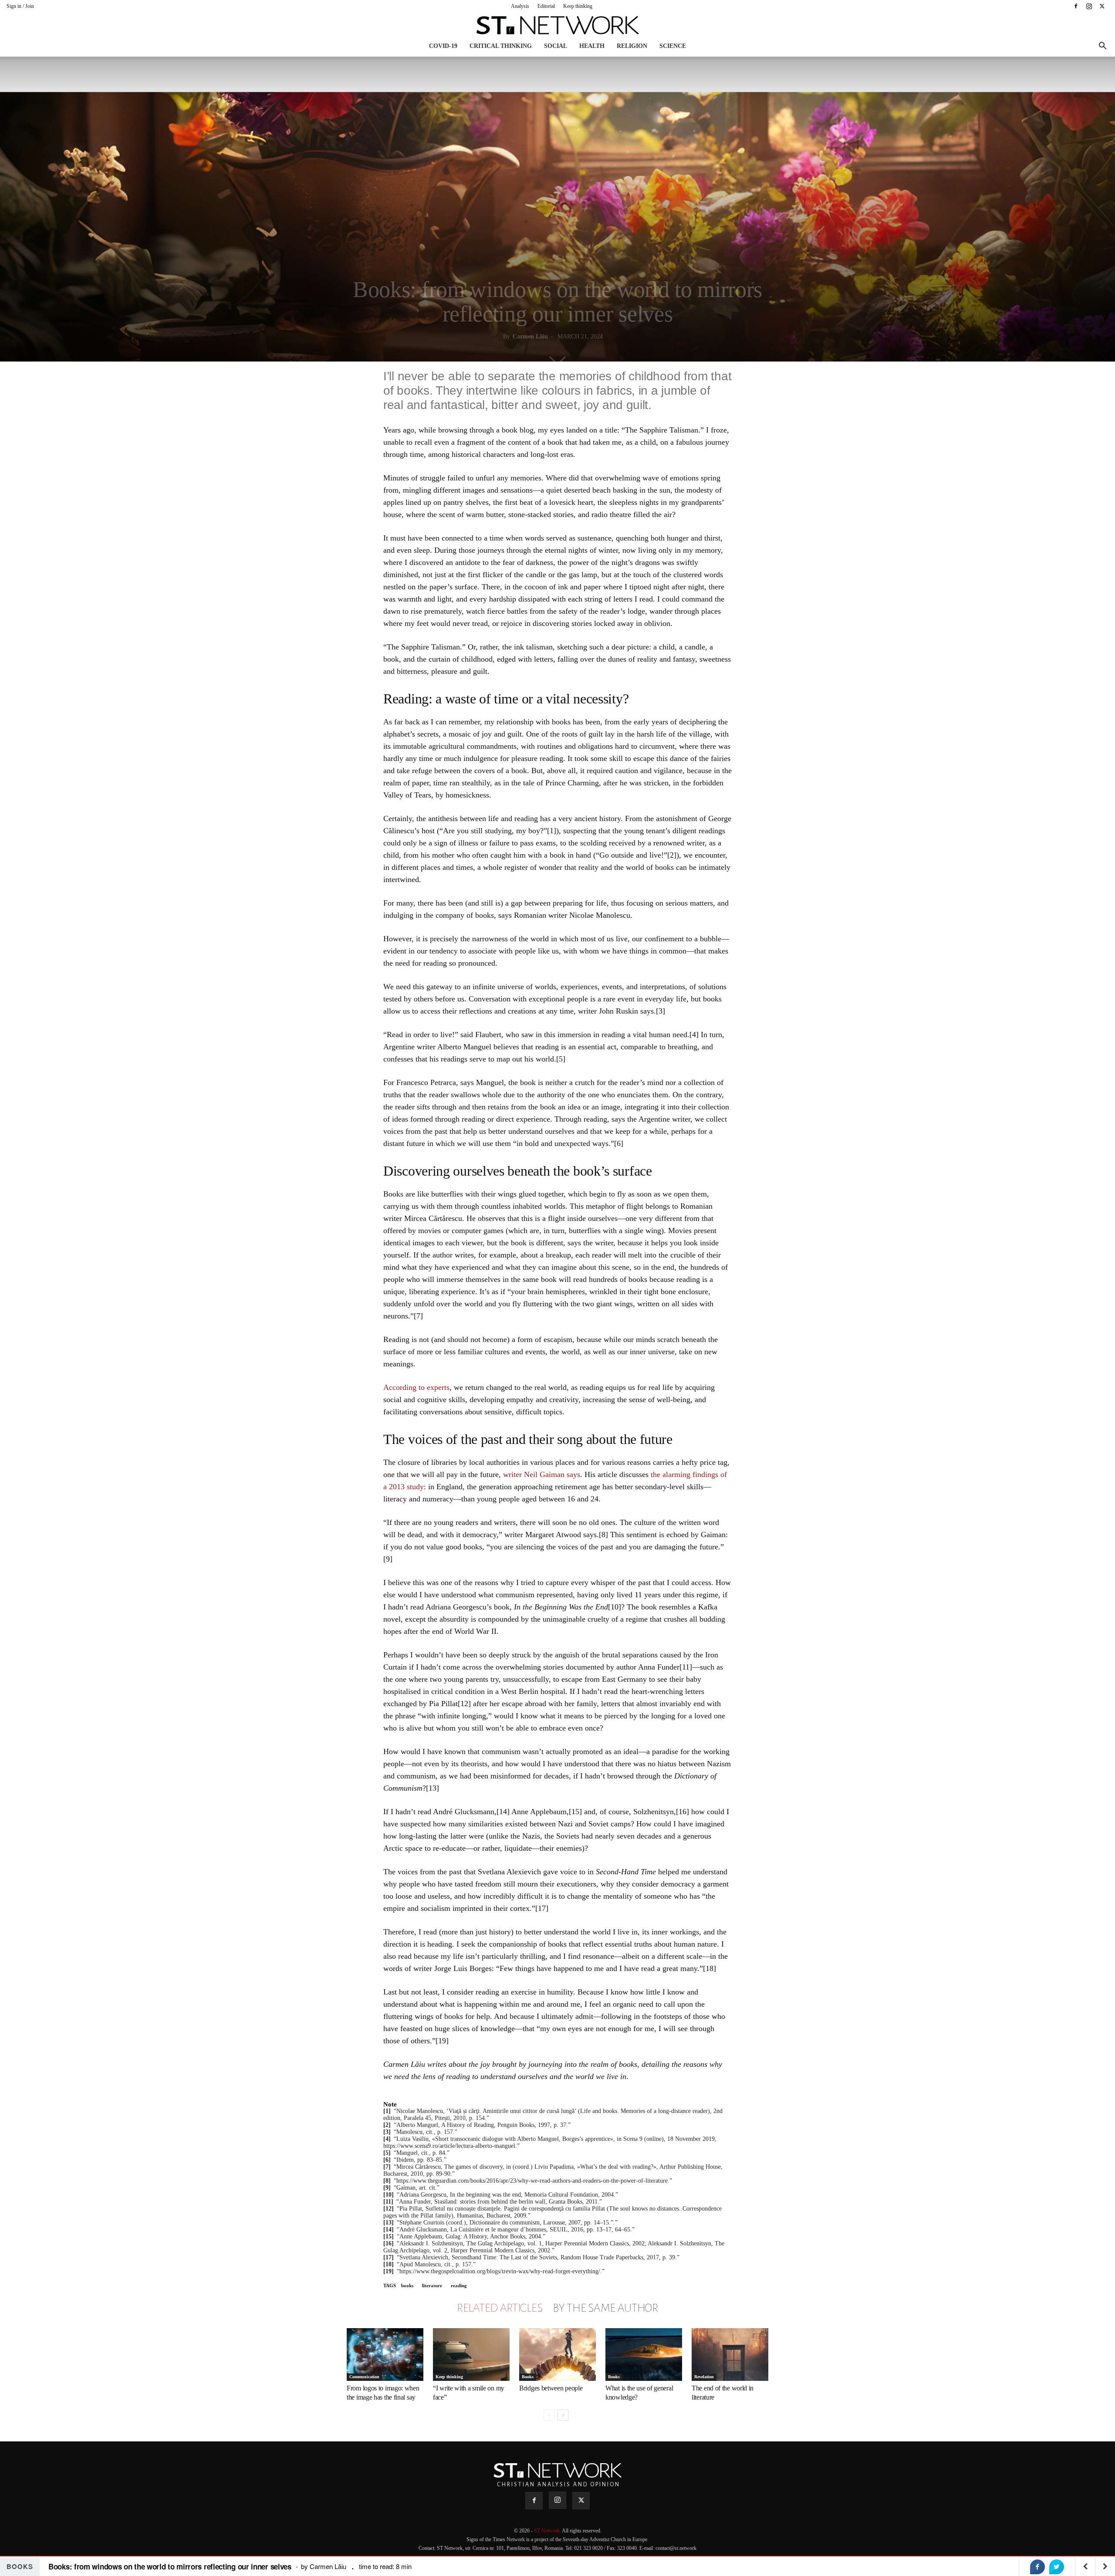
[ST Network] (557, 25)
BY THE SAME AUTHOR (605, 2308)
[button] (1102, 47)
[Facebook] (1076, 6)
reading (459, 2285)
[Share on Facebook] (1037, 2567)
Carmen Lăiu (530, 336)
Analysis (520, 6)
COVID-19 (443, 46)
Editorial (546, 6)
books (407, 2285)
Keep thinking (578, 6)
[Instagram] (1089, 6)
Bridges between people (551, 2388)
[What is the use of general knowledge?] (644, 2355)
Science (673, 46)
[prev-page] (549, 2415)
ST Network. (548, 2531)
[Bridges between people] (557, 2355)
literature (432, 2285)
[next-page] (563, 2415)
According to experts (416, 1387)
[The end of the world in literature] (730, 2355)
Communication (364, 2377)
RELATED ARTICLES (500, 2308)
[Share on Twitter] (1057, 2567)
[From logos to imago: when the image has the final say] (385, 2355)
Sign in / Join (20, 6)
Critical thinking (501, 46)
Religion (632, 46)
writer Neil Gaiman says (542, 1474)
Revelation (704, 2377)
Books (528, 2377)
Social (556, 46)
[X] (1102, 6)
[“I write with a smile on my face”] (471, 2355)
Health (592, 46)
